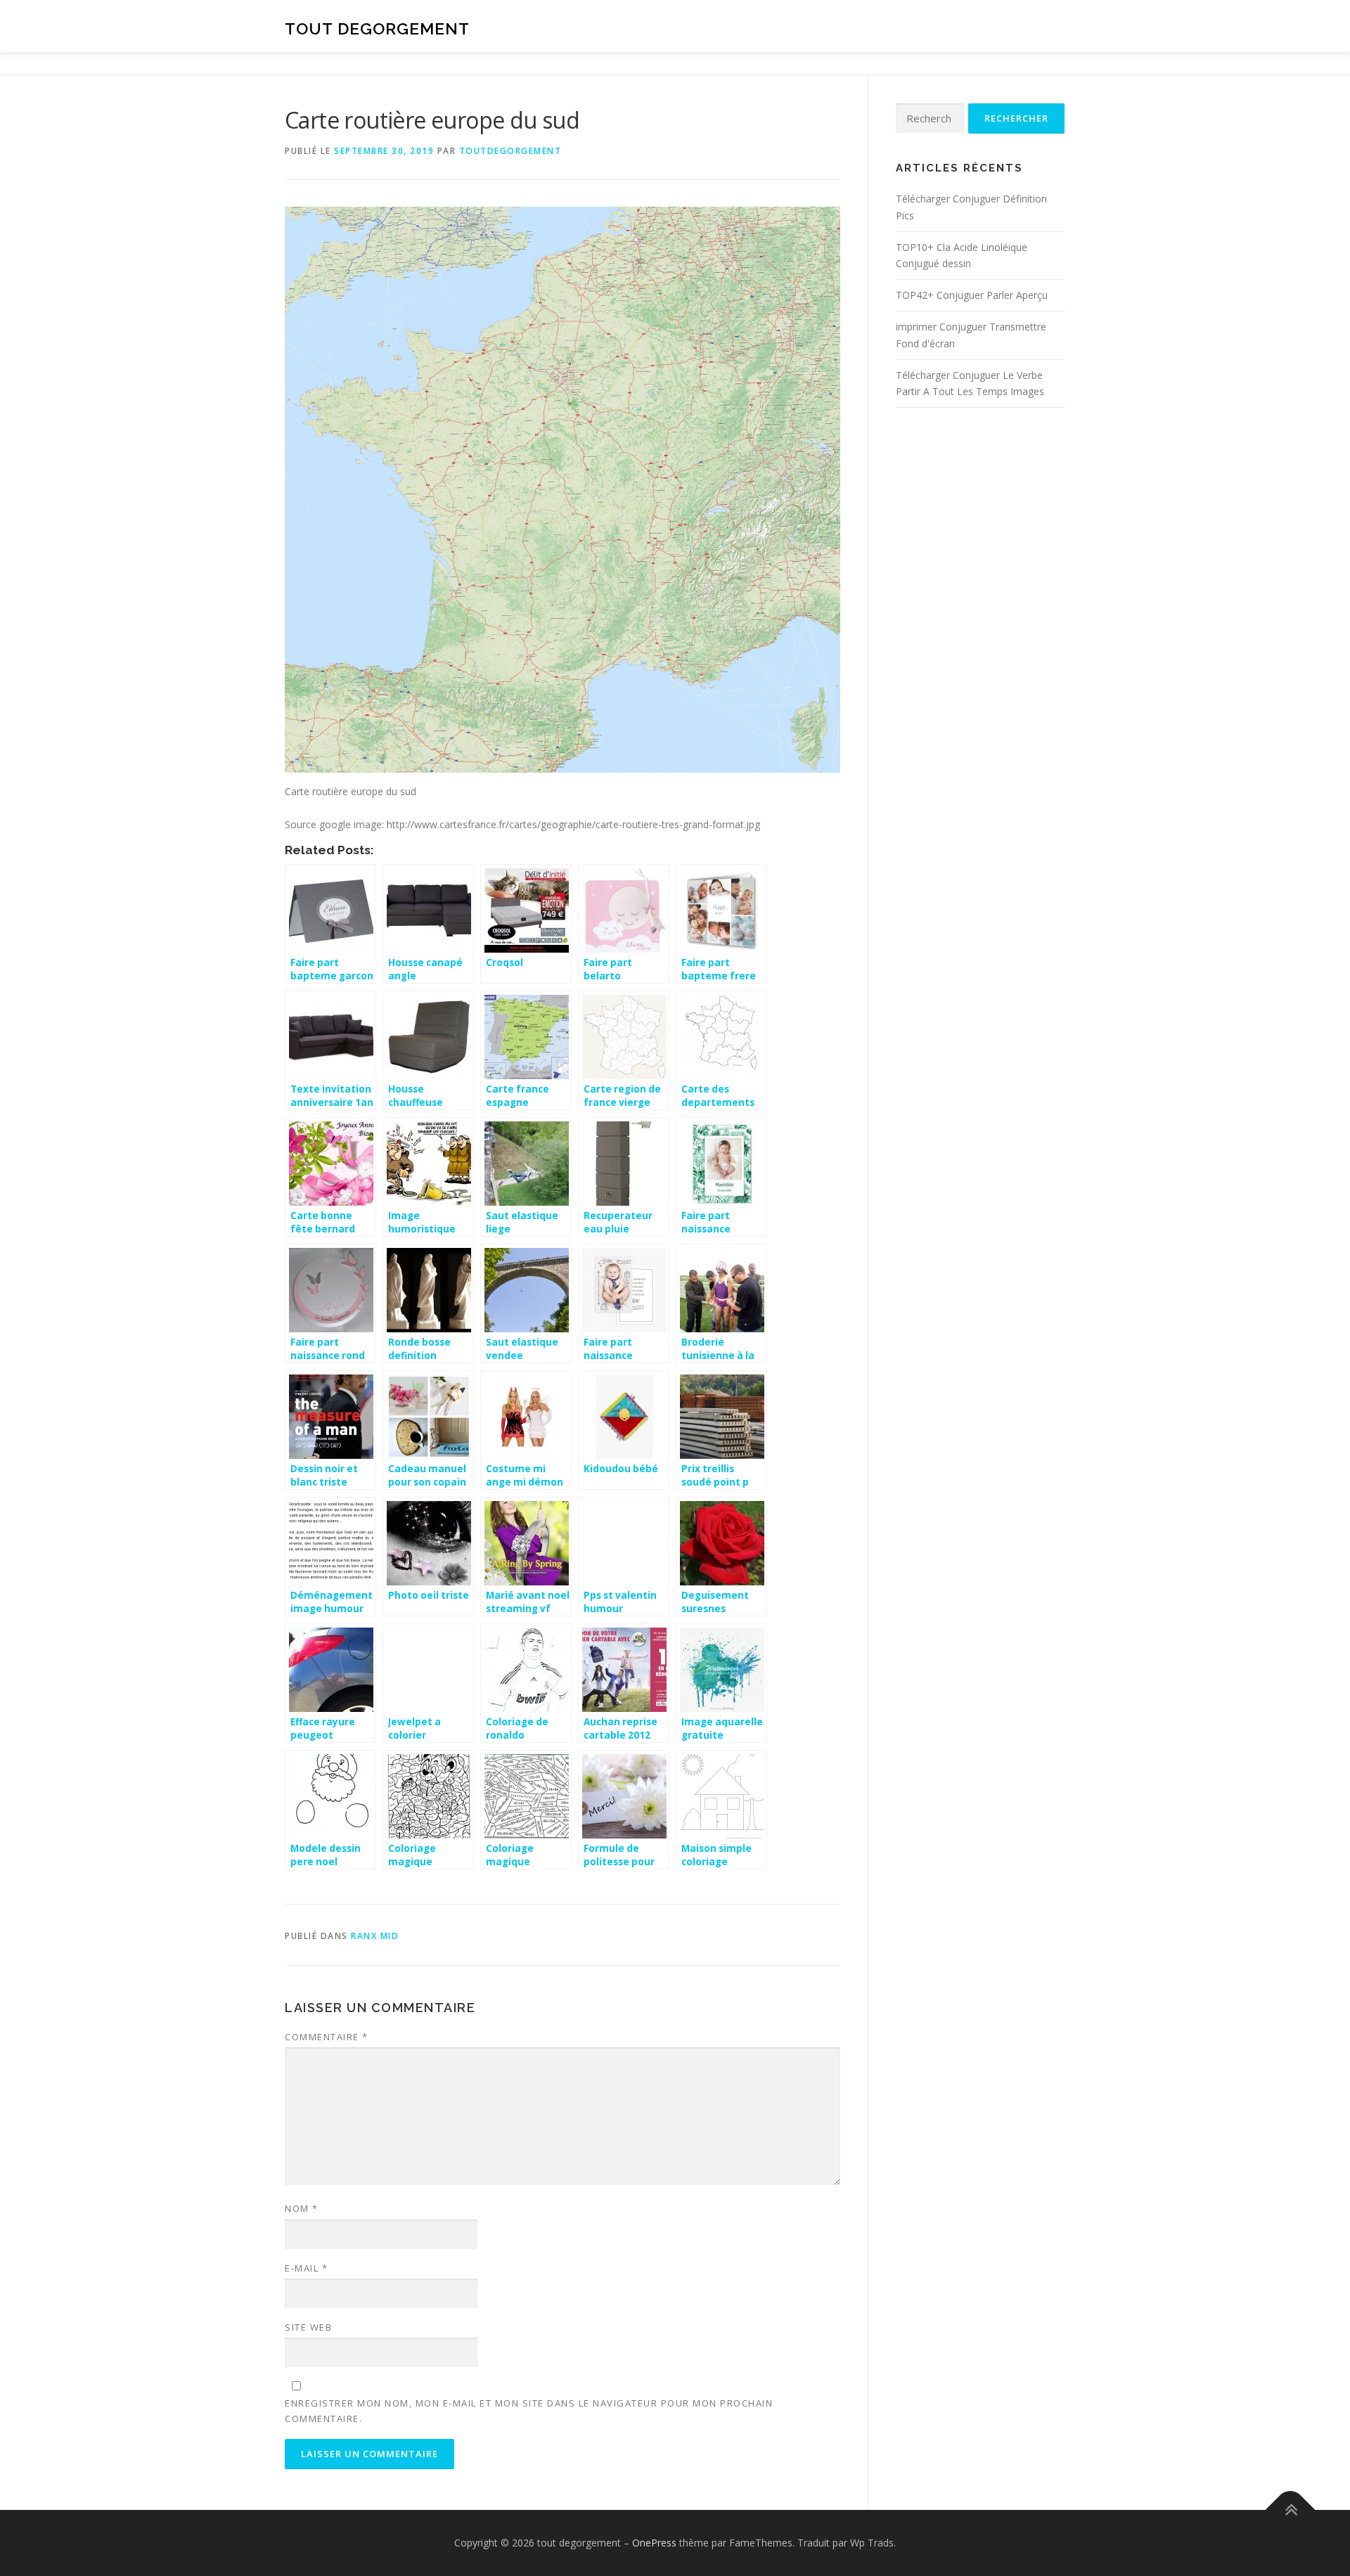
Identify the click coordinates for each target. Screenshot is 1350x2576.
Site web (308, 2327)
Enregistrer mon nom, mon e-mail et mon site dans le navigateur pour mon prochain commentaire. (529, 2411)
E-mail (306, 2268)
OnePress (654, 2543)
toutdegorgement (510, 151)
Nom (302, 2208)
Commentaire (327, 2037)
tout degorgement (377, 28)
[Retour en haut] (1291, 2510)
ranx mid (375, 1936)
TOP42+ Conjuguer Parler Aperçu (972, 295)
